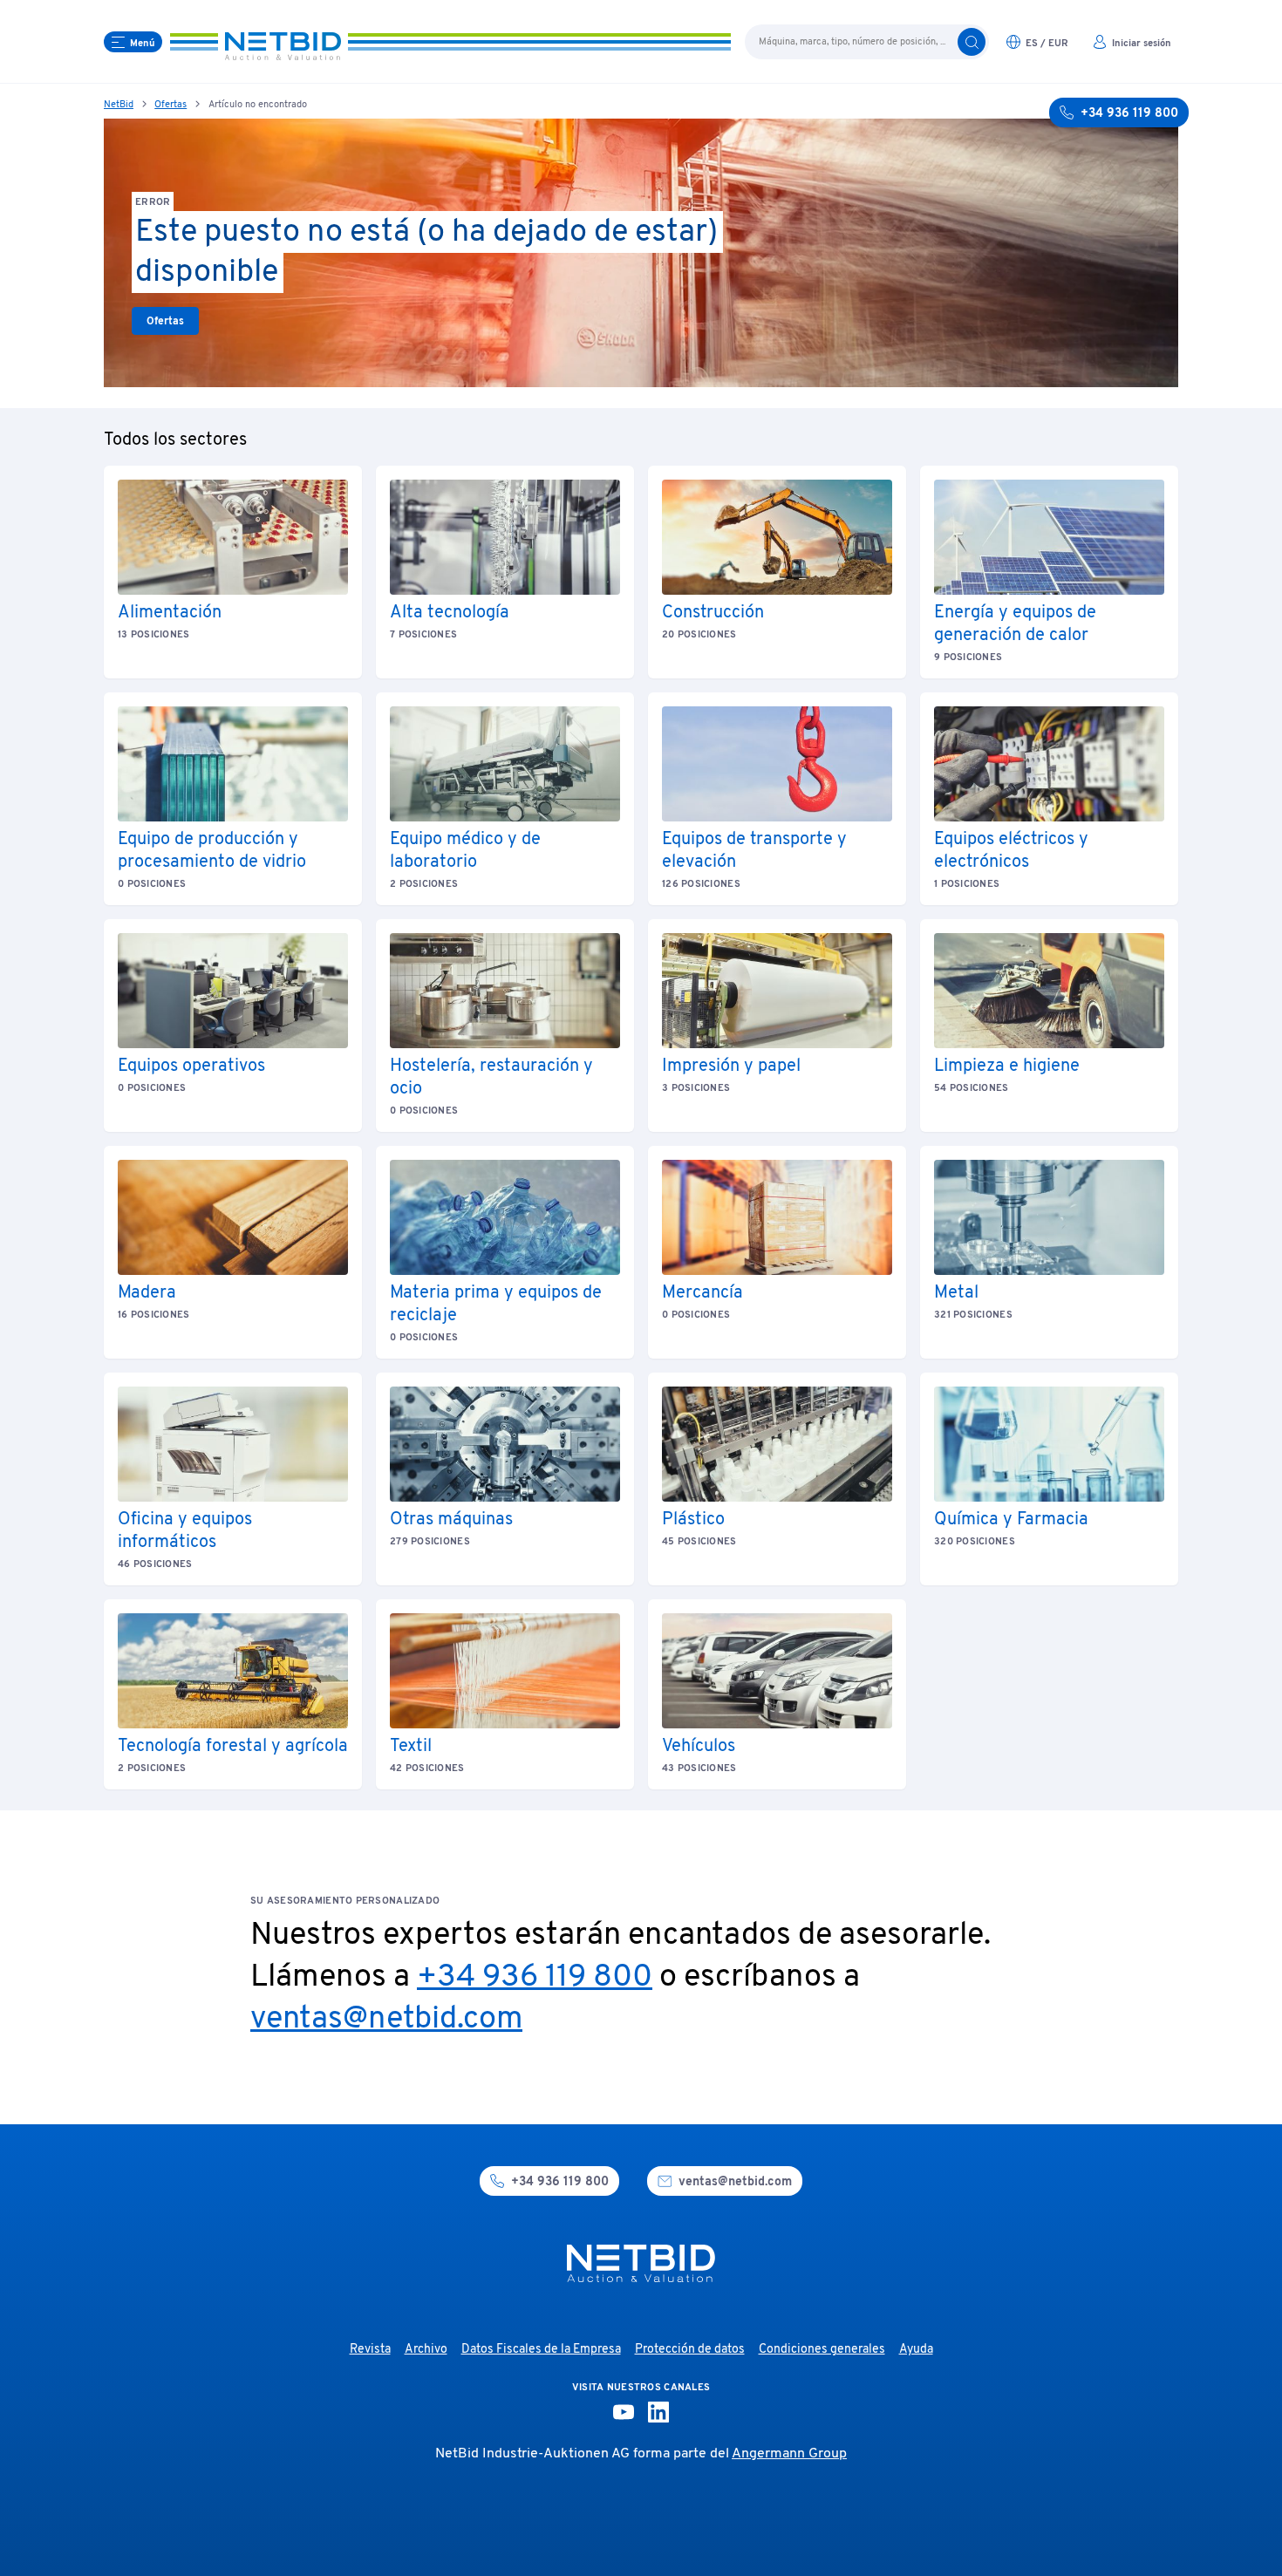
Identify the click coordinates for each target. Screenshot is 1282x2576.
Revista (370, 2350)
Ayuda (916, 2350)
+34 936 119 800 (535, 1978)
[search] (972, 42)
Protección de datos (690, 2350)
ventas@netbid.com (386, 2020)
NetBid (119, 105)
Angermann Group (789, 2454)
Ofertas (170, 105)
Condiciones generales (822, 2350)
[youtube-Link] (624, 2412)
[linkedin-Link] (658, 2412)
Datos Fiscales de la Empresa (541, 2350)
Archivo (426, 2350)
